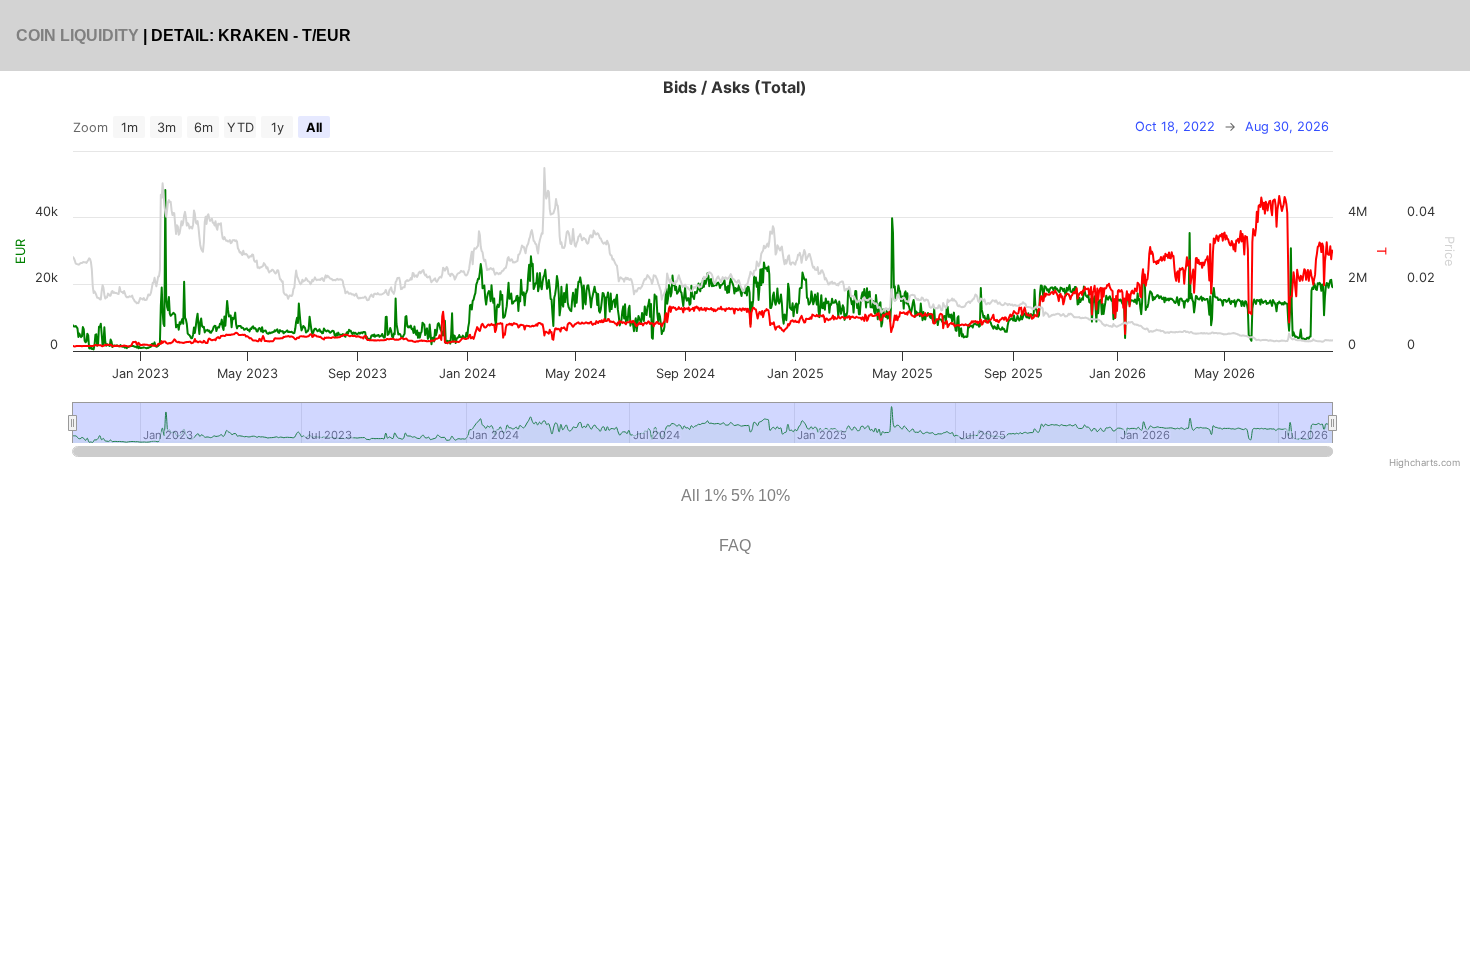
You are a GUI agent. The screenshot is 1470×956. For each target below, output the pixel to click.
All (690, 495)
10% (774, 495)
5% (742, 495)
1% (715, 495)
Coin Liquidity (77, 35)
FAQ (735, 545)
